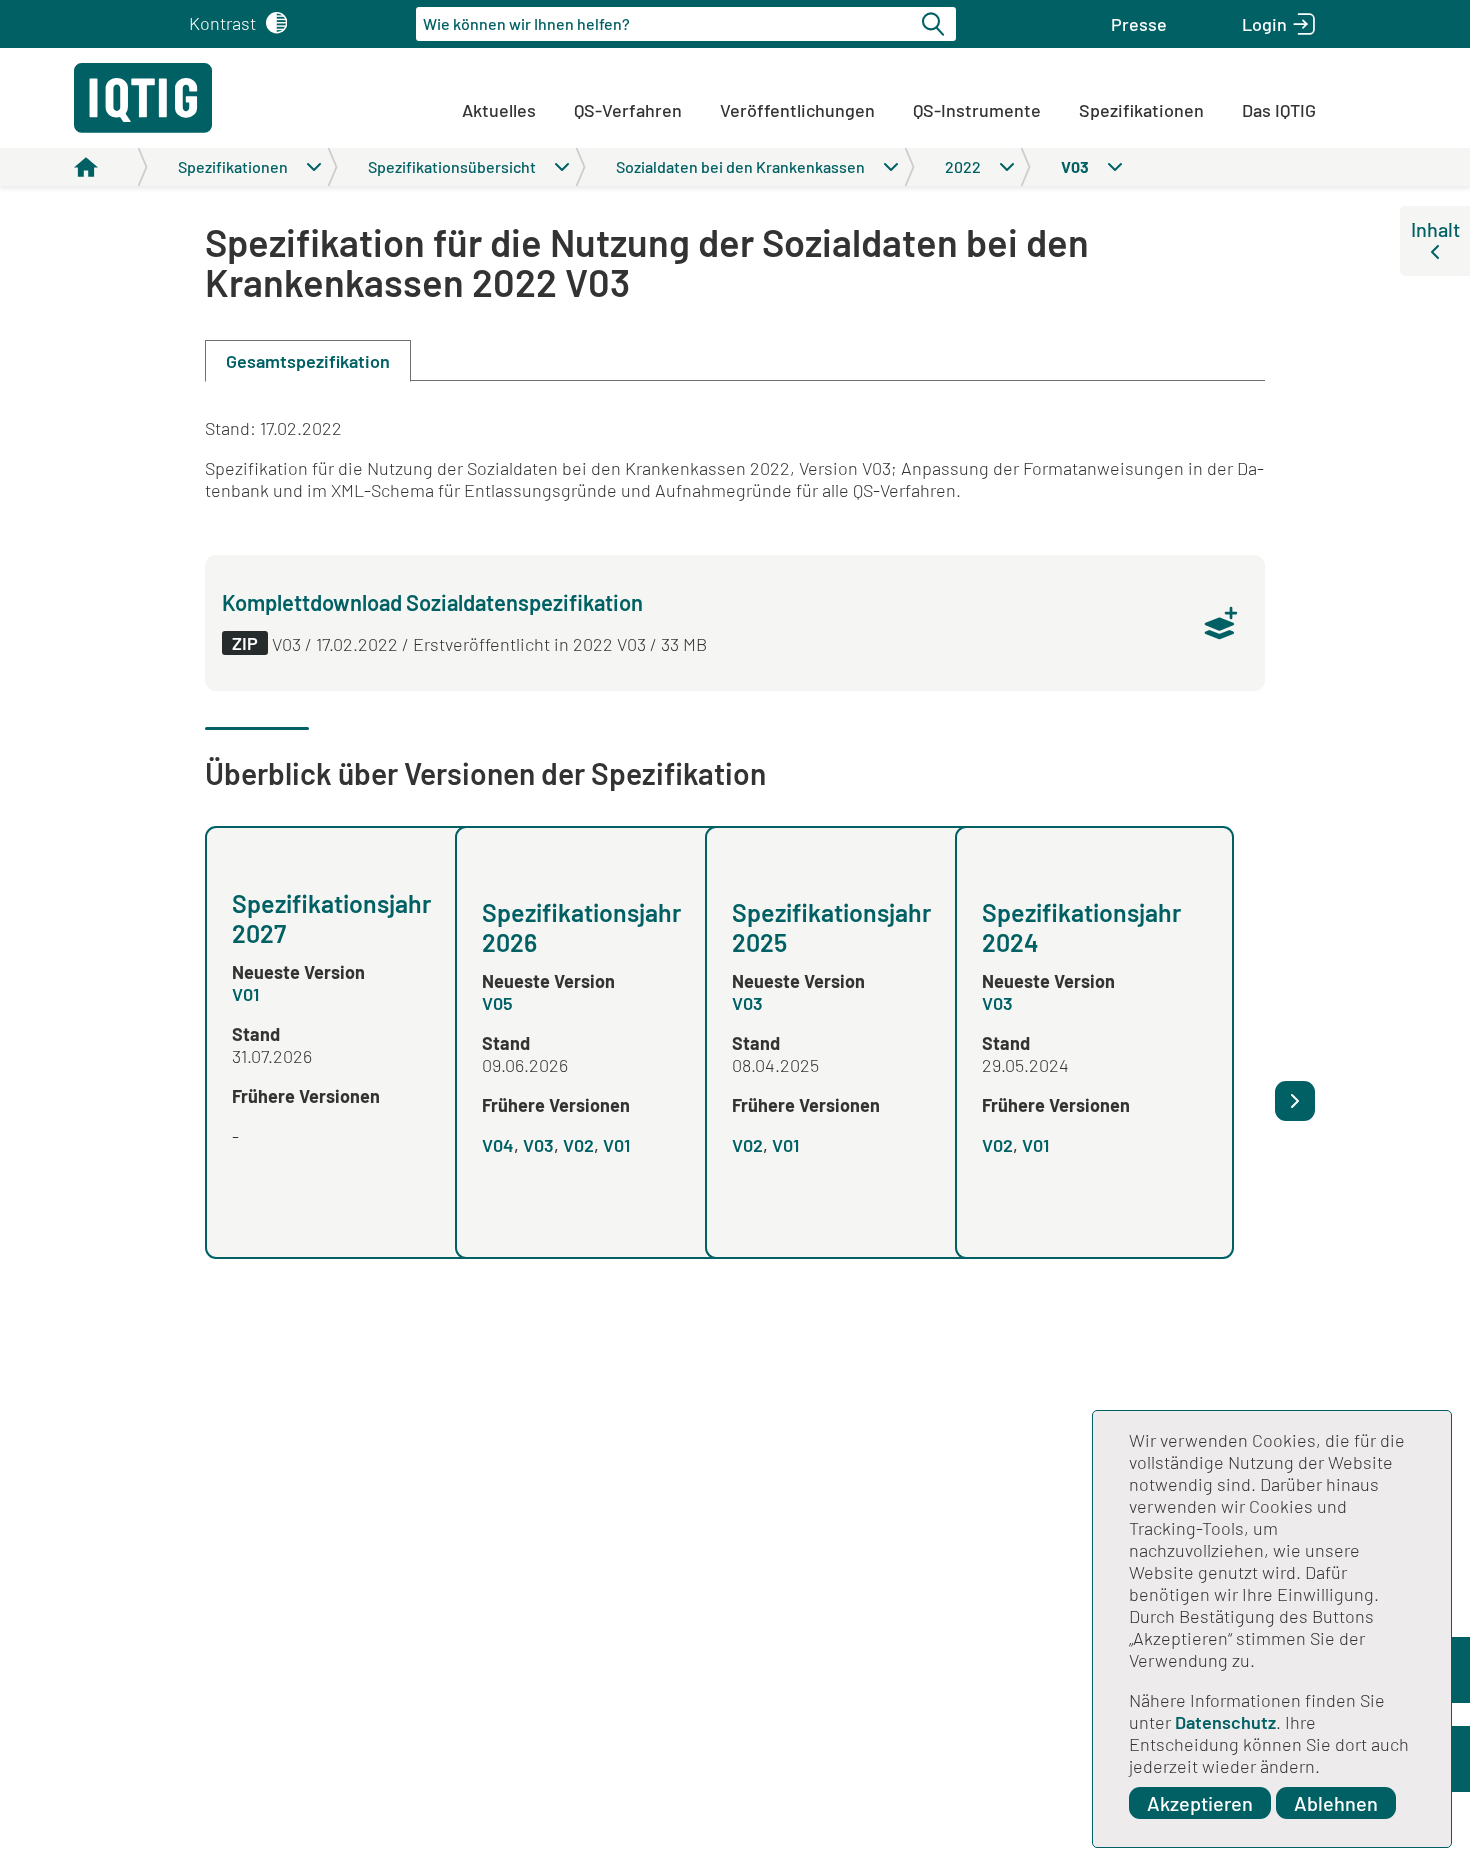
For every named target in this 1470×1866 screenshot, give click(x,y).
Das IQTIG (1279, 110)
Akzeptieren (1200, 1803)
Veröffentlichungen (797, 110)
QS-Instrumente (977, 110)
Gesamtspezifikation (308, 361)
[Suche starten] (936, 24)
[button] (1139, 24)
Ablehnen (1336, 1803)
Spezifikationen (1141, 110)
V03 (538, 1145)
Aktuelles (499, 110)
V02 (578, 1145)
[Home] (111, 167)
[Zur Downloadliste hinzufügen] (1221, 623)
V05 (497, 1003)
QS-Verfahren (628, 110)
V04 (498, 1145)
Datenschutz (1225, 1722)
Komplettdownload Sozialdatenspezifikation (432, 602)
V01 (245, 994)
